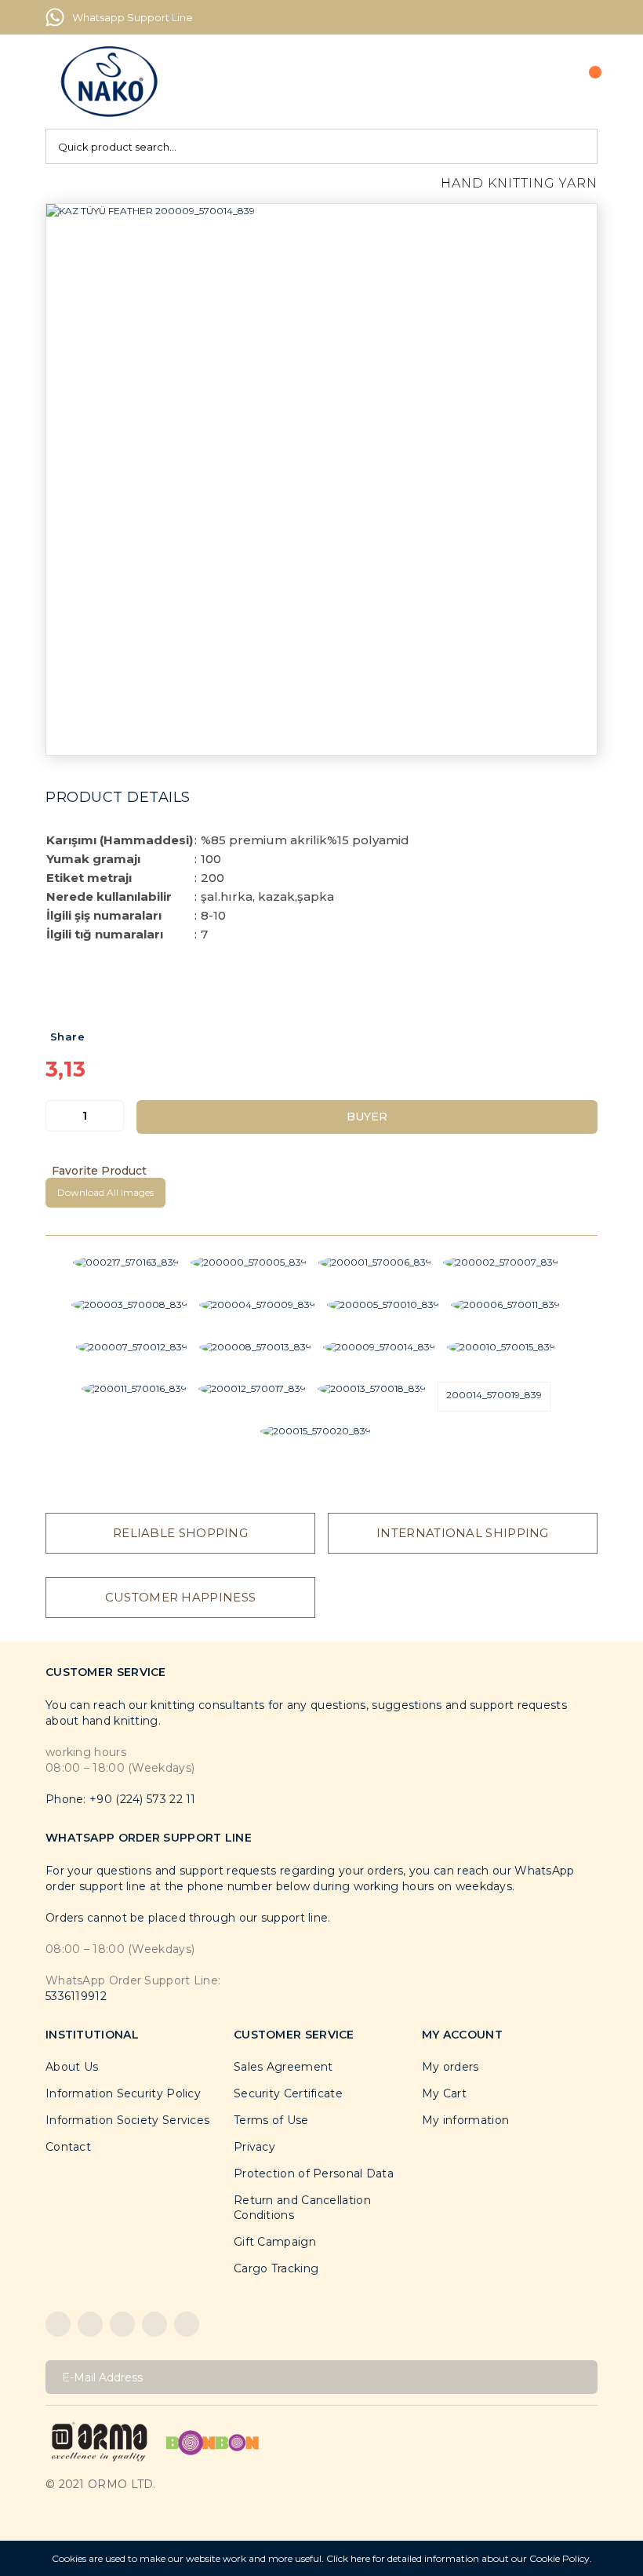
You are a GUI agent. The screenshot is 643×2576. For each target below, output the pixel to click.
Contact (68, 2147)
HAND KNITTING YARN (519, 183)
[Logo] (109, 82)
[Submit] (580, 2377)
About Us (72, 2067)
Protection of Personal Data (314, 2173)
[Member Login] (537, 82)
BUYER (367, 1117)
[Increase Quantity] (111, 1116)
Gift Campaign (275, 2242)
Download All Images (105, 1192)
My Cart (444, 2093)
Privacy (254, 2147)
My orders (450, 2067)
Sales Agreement (283, 2067)
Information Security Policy (123, 2093)
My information (465, 2120)
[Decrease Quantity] (58, 1116)
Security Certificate (288, 2093)
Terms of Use (271, 2120)
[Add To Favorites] (321, 1171)
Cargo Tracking (276, 2268)
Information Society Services (127, 2120)
